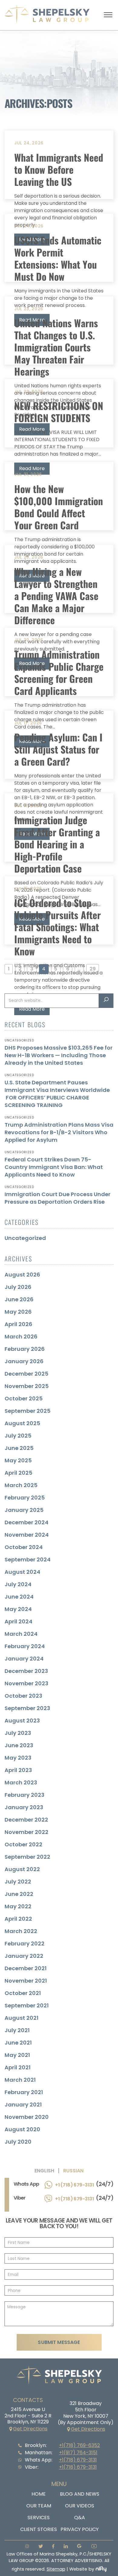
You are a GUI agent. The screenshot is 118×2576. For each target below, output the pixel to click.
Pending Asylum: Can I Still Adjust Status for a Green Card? (58, 749)
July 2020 (18, 2142)
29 (93, 969)
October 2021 (23, 1993)
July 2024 (18, 1584)
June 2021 (18, 2043)
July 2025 (18, 1436)
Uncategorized (25, 1238)
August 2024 (22, 1572)
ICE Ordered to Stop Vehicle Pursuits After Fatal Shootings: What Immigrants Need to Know (57, 927)
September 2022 (27, 1857)
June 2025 (19, 1448)
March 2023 (21, 1782)
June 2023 (19, 1745)
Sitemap (56, 2569)
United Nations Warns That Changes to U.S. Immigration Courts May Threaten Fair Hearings (56, 347)
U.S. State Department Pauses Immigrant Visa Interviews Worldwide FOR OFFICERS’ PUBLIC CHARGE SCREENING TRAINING (57, 1094)
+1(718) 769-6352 (79, 2445)
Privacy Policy (80, 2529)
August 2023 (22, 1721)
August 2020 (22, 2129)
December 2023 (26, 1671)
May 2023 (18, 1758)
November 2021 (26, 1981)
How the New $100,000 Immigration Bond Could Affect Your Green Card (59, 507)
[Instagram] (25, 2547)
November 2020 (27, 2117)
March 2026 (21, 1336)
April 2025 (18, 1473)
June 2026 (19, 1299)
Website (78, 2569)
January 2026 (24, 1361)
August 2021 (21, 2018)
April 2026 (18, 1324)
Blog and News (80, 2494)
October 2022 (23, 1844)
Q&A (80, 2518)
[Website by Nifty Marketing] (101, 2569)
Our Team (39, 2506)
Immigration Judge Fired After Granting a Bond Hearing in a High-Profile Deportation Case (57, 844)
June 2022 (19, 1894)
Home (39, 2494)
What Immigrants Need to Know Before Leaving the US (59, 169)
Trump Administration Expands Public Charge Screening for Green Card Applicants (59, 672)
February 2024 (25, 1646)
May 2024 (18, 1609)
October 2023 (23, 1696)
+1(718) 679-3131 (78, 2460)
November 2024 (27, 1535)
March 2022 (21, 1931)
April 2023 (18, 1770)
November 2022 (26, 1832)
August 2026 (22, 1275)
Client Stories (39, 2529)
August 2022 (22, 1869)
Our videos (80, 2506)
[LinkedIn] (64, 2547)
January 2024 (24, 1659)
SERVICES (39, 2518)
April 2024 (18, 1621)
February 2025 (25, 1498)
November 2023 (26, 1683)
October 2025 (24, 1398)
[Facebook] (51, 2547)
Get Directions (30, 2429)
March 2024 (21, 1634)
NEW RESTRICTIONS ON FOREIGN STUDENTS (59, 412)
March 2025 (21, 1485)
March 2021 (20, 2080)
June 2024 (19, 1597)
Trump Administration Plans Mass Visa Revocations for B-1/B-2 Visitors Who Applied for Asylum (59, 1132)
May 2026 (18, 1312)
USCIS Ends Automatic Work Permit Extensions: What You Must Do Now (58, 258)
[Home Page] (47, 22)
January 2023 (24, 1807)
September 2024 (28, 1559)
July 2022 (18, 1882)
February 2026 (25, 1349)
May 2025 (18, 1460)
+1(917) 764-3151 (78, 2453)
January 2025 (24, 1510)
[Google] (78, 2547)
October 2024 (24, 1547)
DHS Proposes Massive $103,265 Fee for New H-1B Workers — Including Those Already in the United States (59, 1055)
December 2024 (26, 1522)
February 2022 (25, 1943)
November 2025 (27, 1386)
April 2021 (18, 2067)
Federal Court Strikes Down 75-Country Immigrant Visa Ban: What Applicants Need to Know (54, 1167)
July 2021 (17, 2030)
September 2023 (27, 1708)
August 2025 (22, 1423)
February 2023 (25, 1795)
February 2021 (24, 2092)
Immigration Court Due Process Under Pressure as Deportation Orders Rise (57, 1198)
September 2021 (27, 2005)
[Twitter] (39, 2547)
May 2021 (17, 2055)
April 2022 (18, 1919)
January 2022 (24, 1956)
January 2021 (23, 2105)
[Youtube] (92, 2547)
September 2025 (28, 1411)
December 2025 (26, 1374)
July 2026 (18, 1287)
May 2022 (18, 1906)
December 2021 (26, 1968)
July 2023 (18, 1733)
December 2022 (26, 1820)
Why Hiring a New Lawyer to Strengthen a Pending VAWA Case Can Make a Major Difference (56, 596)
